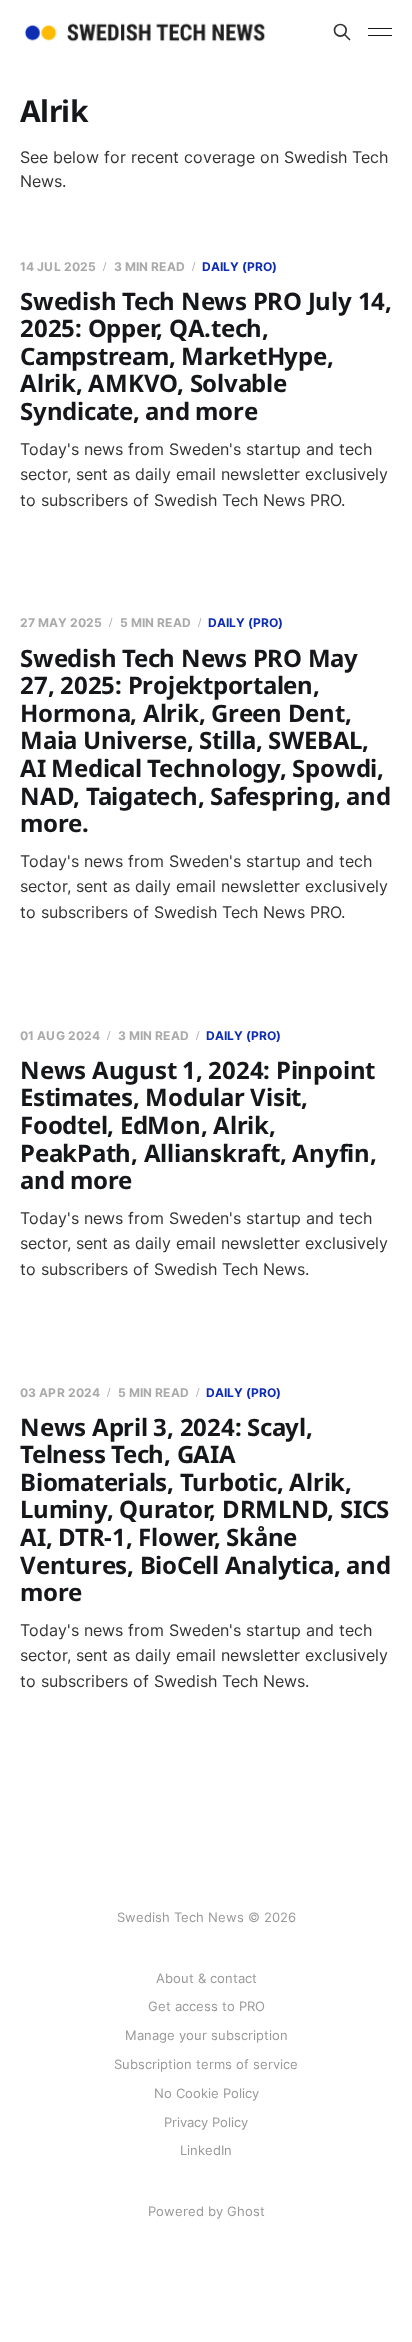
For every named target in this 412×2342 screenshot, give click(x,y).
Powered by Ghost (206, 2211)
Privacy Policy (206, 2122)
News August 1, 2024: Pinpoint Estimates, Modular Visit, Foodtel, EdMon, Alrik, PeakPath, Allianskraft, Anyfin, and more (198, 1124)
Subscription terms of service (206, 2064)
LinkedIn (206, 2150)
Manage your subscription (206, 2035)
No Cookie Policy (206, 2093)
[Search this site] (342, 32)
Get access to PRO (206, 2006)
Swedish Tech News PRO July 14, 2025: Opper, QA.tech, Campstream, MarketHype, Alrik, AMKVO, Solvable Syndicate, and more (206, 355)
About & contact (206, 1978)
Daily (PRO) (239, 266)
